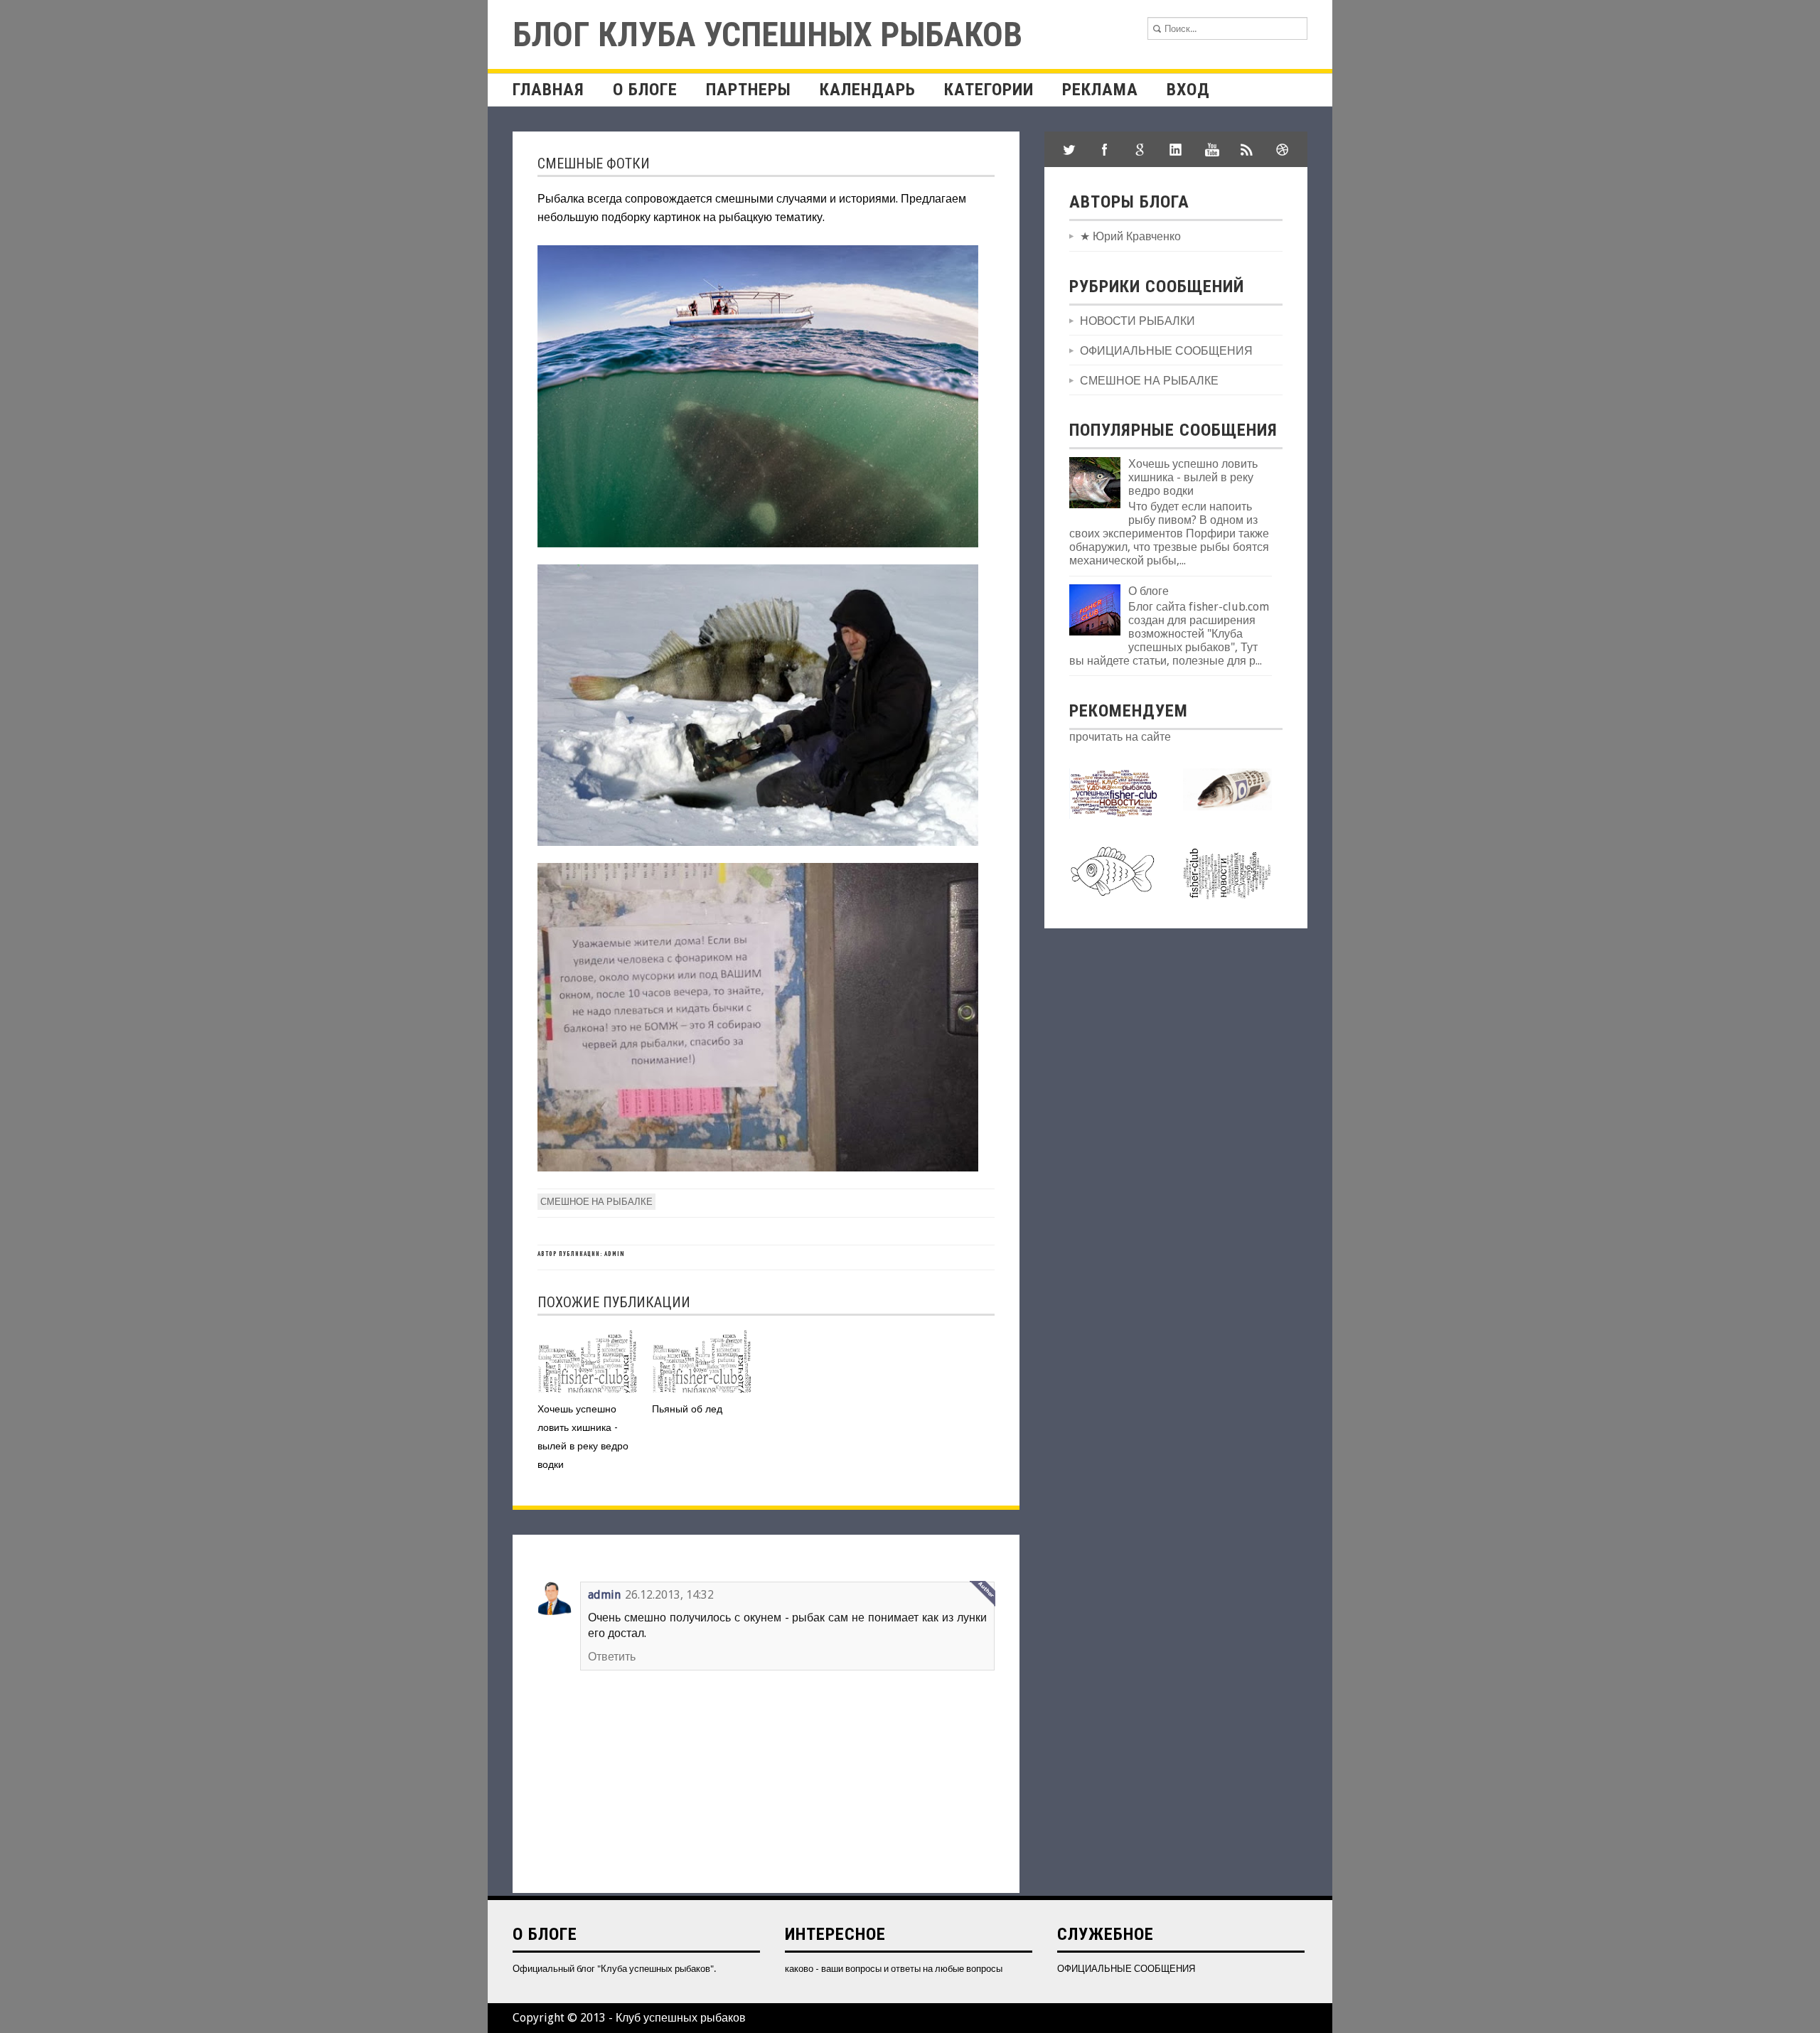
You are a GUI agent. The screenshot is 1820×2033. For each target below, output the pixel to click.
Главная (548, 90)
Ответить (612, 1657)
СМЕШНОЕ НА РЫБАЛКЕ (596, 1202)
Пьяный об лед (687, 1409)
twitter (1069, 149)
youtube (1211, 149)
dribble (1283, 149)
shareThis (1247, 149)
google (1140, 149)
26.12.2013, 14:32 (669, 1595)
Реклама (1100, 90)
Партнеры (749, 90)
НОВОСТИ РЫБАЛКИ (1137, 321)
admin (604, 1595)
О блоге (645, 90)
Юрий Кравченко (1137, 236)
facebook (1105, 149)
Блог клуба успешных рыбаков (767, 34)
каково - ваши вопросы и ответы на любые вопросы (894, 1969)
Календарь (868, 90)
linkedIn (1176, 149)
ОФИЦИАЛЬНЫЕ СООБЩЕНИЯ (1166, 351)
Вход (1188, 90)
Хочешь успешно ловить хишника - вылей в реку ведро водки (1193, 477)
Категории (989, 90)
